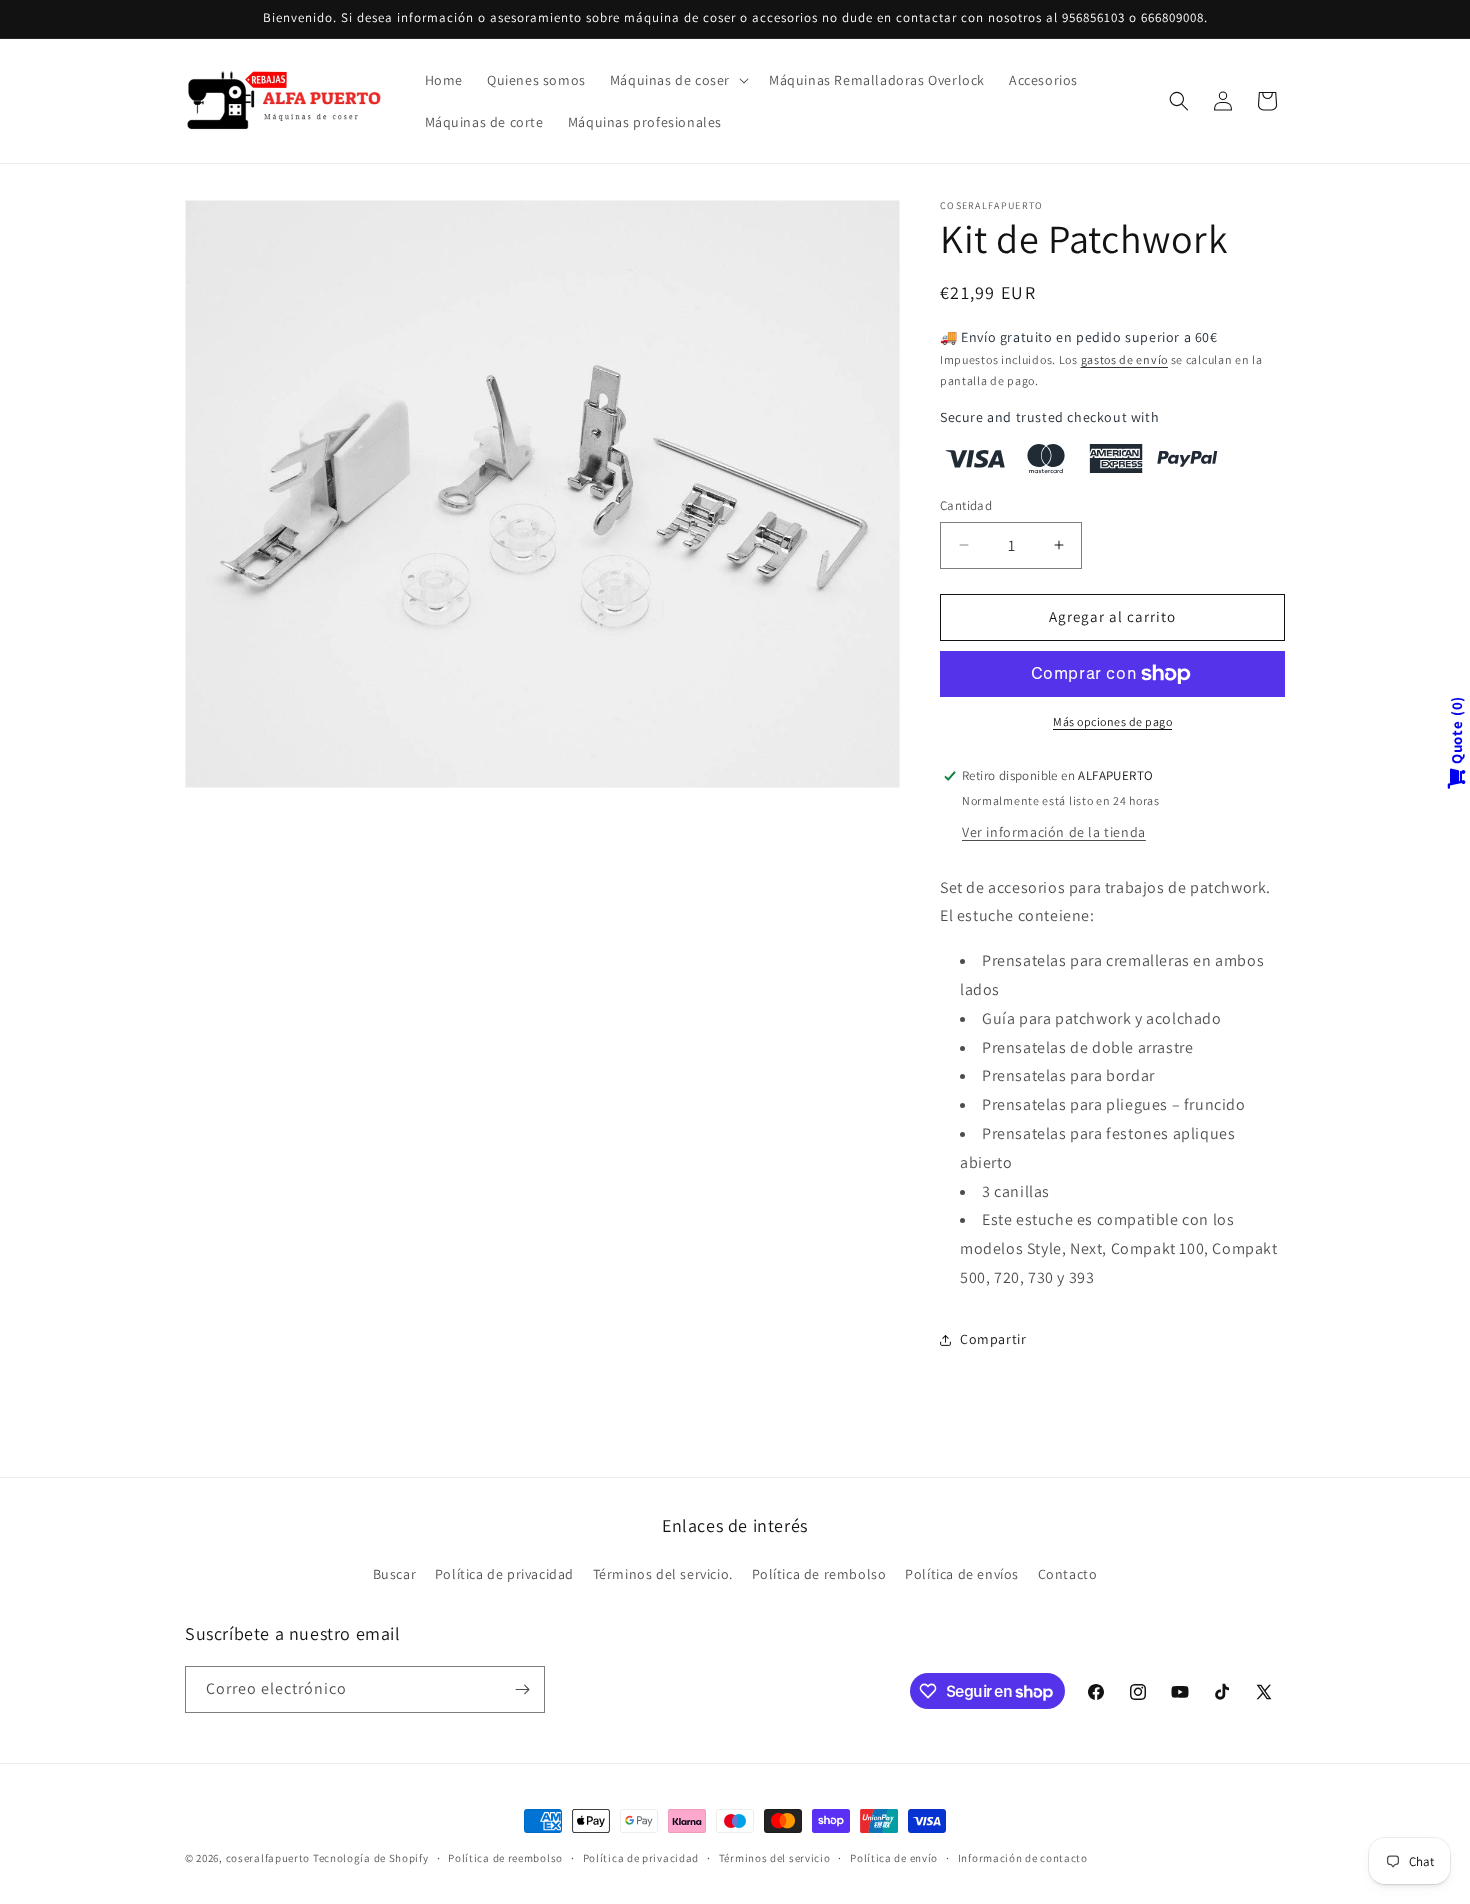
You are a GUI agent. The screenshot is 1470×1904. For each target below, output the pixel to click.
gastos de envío (1125, 359)
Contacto (1068, 1574)
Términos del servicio (775, 1858)
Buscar (395, 1574)
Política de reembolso (505, 1858)
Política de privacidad (504, 1574)
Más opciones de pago (1112, 721)
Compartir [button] (993, 1339)
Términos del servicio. (663, 1574)
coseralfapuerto (268, 1858)
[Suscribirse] (522, 1689)
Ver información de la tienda (1054, 832)
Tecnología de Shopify (371, 1858)
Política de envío (894, 1858)
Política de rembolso (819, 1574)
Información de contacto (1023, 1858)
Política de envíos (962, 1574)
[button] (677, 80)
